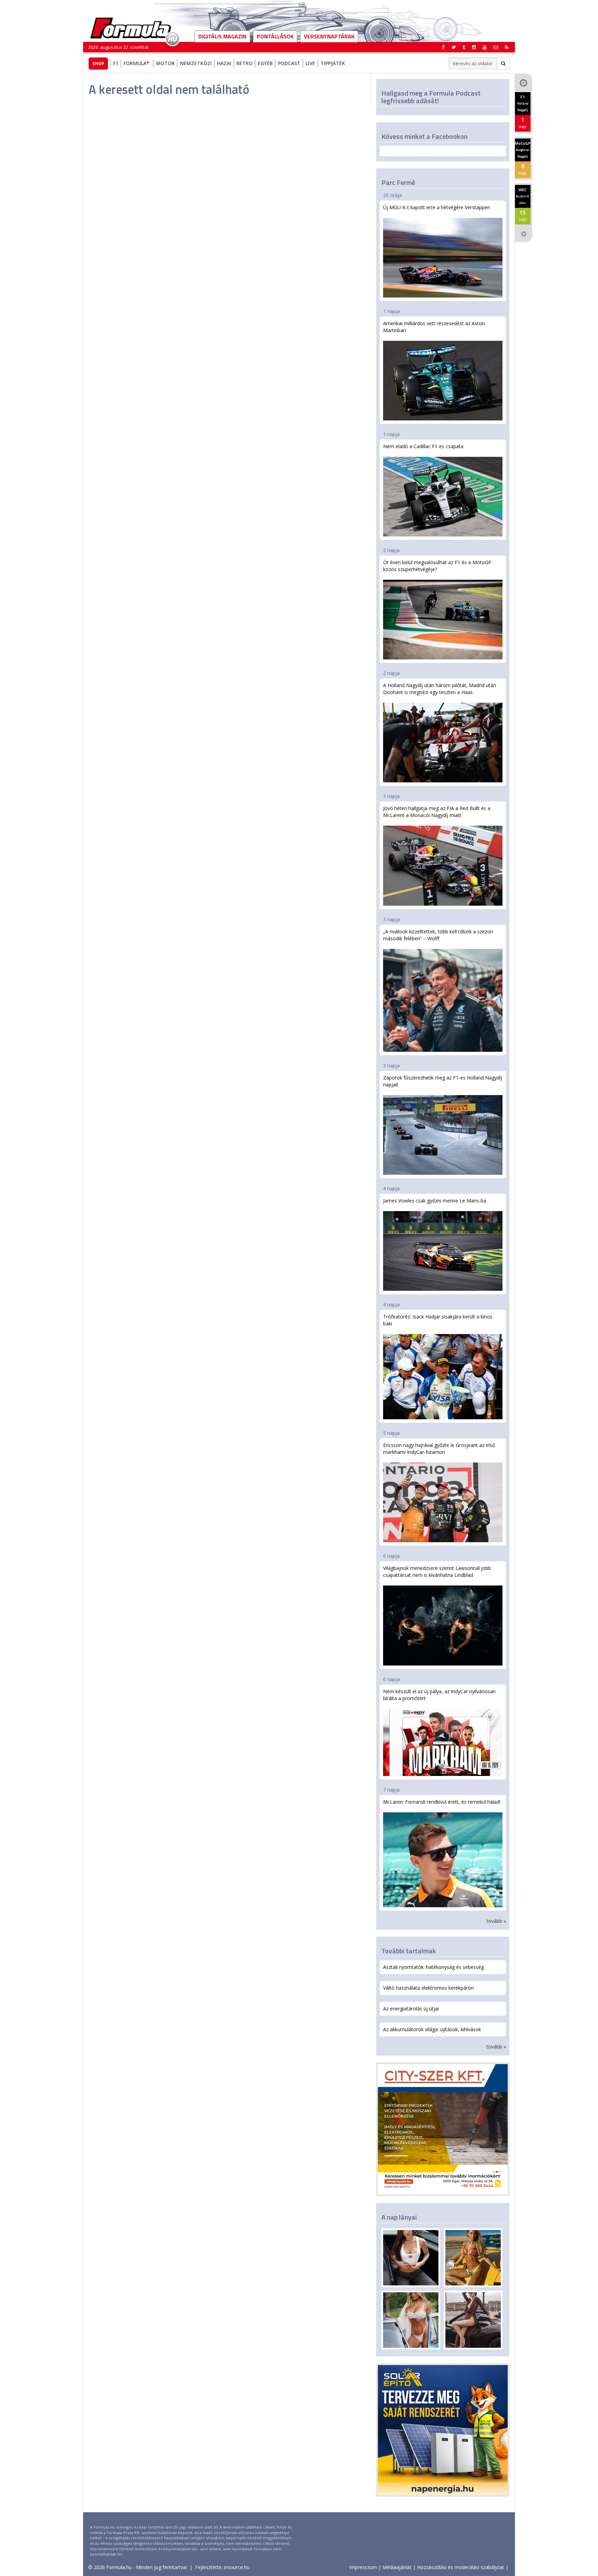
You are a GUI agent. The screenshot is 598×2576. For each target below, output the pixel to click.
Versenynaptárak (329, 36)
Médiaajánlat (397, 2567)
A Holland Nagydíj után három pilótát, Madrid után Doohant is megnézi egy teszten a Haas (440, 689)
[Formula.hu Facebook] (444, 47)
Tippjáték (333, 63)
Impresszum (363, 2567)
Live (310, 63)
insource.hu (237, 2567)
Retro (244, 63)
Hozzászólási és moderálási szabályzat (461, 2567)
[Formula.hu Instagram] (474, 47)
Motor (165, 63)
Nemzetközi (196, 63)
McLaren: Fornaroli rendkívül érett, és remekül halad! (442, 1802)
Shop (98, 63)
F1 (116, 63)
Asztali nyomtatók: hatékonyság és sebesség (433, 1967)
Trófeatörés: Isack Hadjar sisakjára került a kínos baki (438, 1320)
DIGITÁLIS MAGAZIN (222, 36)
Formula (135, 63)
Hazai (224, 63)
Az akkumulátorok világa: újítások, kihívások (432, 2029)
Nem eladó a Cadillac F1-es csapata (423, 446)
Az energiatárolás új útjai (411, 2009)
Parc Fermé (398, 182)
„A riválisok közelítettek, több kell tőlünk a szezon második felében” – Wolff (438, 935)
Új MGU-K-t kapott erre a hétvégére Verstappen (437, 207)
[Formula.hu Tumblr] (464, 47)
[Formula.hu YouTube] (485, 47)
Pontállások (275, 36)
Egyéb (265, 63)
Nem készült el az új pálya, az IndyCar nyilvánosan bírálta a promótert (439, 1695)
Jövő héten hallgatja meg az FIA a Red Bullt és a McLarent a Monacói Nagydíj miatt (437, 812)
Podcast (289, 63)
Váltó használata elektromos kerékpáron (428, 1988)
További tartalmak (409, 1951)
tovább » (496, 1921)
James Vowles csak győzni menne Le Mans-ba (435, 1201)
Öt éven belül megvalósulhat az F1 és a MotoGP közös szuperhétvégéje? (437, 566)
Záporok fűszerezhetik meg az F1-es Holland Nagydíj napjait (443, 1081)
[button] (507, 47)
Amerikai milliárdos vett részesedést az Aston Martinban (434, 327)
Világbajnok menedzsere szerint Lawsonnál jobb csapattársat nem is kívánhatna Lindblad (437, 1571)
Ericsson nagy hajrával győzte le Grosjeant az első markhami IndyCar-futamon (439, 1449)
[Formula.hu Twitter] (454, 47)
